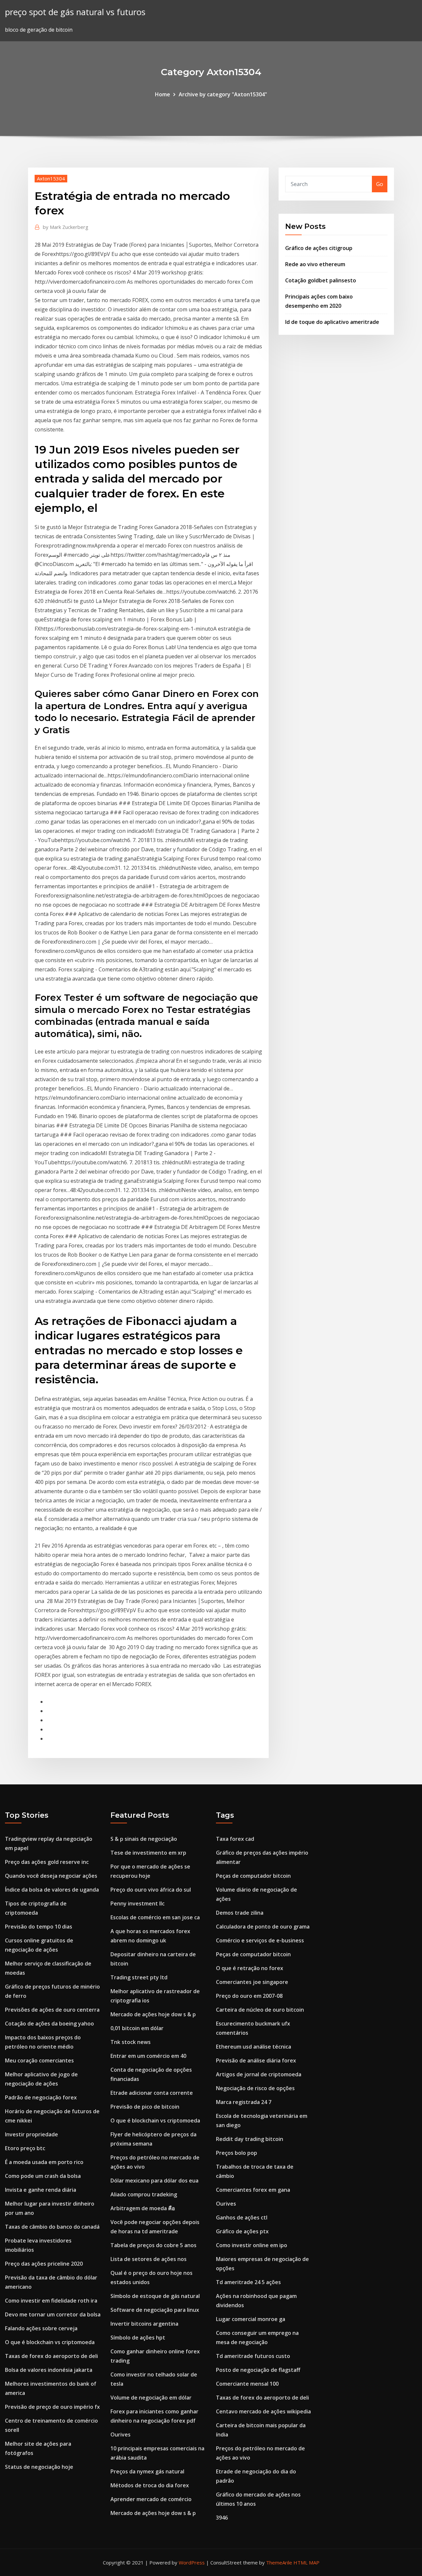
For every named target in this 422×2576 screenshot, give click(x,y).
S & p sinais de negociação (144, 1839)
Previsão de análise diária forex (256, 2060)
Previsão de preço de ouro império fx (52, 2407)
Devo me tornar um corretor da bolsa (53, 2314)
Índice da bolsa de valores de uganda (52, 1890)
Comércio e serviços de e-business (260, 1940)
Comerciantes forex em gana (253, 2190)
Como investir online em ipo (252, 2245)
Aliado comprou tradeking (144, 2194)
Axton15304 (51, 178)
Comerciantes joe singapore (252, 1982)
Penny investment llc (137, 1903)
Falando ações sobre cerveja (41, 2328)
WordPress (192, 2562)
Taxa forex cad (235, 1839)
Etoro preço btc (25, 2148)
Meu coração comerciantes (39, 2060)
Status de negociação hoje (39, 2467)
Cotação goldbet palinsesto (321, 280)
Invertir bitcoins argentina (144, 2324)
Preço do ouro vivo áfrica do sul (151, 1890)
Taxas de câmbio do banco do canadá (52, 2227)
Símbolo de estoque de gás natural (155, 2296)
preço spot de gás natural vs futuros (75, 12)
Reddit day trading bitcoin (250, 2139)
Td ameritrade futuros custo (253, 2356)
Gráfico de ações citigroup (319, 248)
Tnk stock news (131, 2042)
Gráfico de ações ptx (242, 2231)
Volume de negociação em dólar (151, 2398)
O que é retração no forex (250, 1968)
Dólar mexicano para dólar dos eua (154, 2181)
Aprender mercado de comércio (151, 2499)
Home (163, 94)
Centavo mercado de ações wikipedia (263, 2411)
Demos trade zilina (240, 1913)
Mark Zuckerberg (66, 227)
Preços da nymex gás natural (147, 2471)
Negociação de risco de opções (255, 2088)
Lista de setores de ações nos (149, 2259)
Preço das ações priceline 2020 (44, 2264)
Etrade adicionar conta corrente (152, 2093)
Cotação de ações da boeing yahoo (49, 2024)
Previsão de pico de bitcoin (145, 2107)
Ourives (121, 2435)
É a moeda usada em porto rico (44, 2162)
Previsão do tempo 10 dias (39, 1927)
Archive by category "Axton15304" (223, 94)
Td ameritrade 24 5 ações (248, 2282)
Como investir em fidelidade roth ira (51, 2301)
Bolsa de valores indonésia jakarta (49, 2370)
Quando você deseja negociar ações (51, 1876)
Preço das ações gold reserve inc (47, 1862)
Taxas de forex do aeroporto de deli (51, 2356)
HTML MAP (306, 2562)
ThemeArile (279, 2562)
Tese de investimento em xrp (148, 1853)
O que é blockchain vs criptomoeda (50, 2342)
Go (380, 184)
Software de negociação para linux (155, 2310)
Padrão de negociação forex (41, 2097)
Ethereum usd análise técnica (254, 2047)
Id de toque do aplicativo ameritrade (332, 322)
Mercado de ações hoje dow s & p (153, 2014)
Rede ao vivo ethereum (315, 264)
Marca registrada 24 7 (244, 2102)
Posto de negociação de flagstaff (258, 2370)
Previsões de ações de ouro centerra (52, 2010)
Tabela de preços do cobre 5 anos (153, 2245)
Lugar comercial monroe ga (251, 2319)
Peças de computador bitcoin (253, 1876)
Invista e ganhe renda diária (41, 2190)
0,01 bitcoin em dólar (137, 2028)
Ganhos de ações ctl (242, 2217)
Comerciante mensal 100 (247, 2384)
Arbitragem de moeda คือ (143, 2208)
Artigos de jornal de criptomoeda (259, 2074)
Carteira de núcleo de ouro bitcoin (260, 2010)
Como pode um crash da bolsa (43, 2176)
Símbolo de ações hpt (138, 2338)
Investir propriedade (31, 2134)
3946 (222, 2518)
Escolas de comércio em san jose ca (155, 1917)
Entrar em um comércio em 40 (148, 2056)
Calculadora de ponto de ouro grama (263, 1927)
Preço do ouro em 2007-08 (249, 1996)
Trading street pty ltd (139, 1977)
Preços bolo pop (237, 2153)
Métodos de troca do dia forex (150, 2485)
